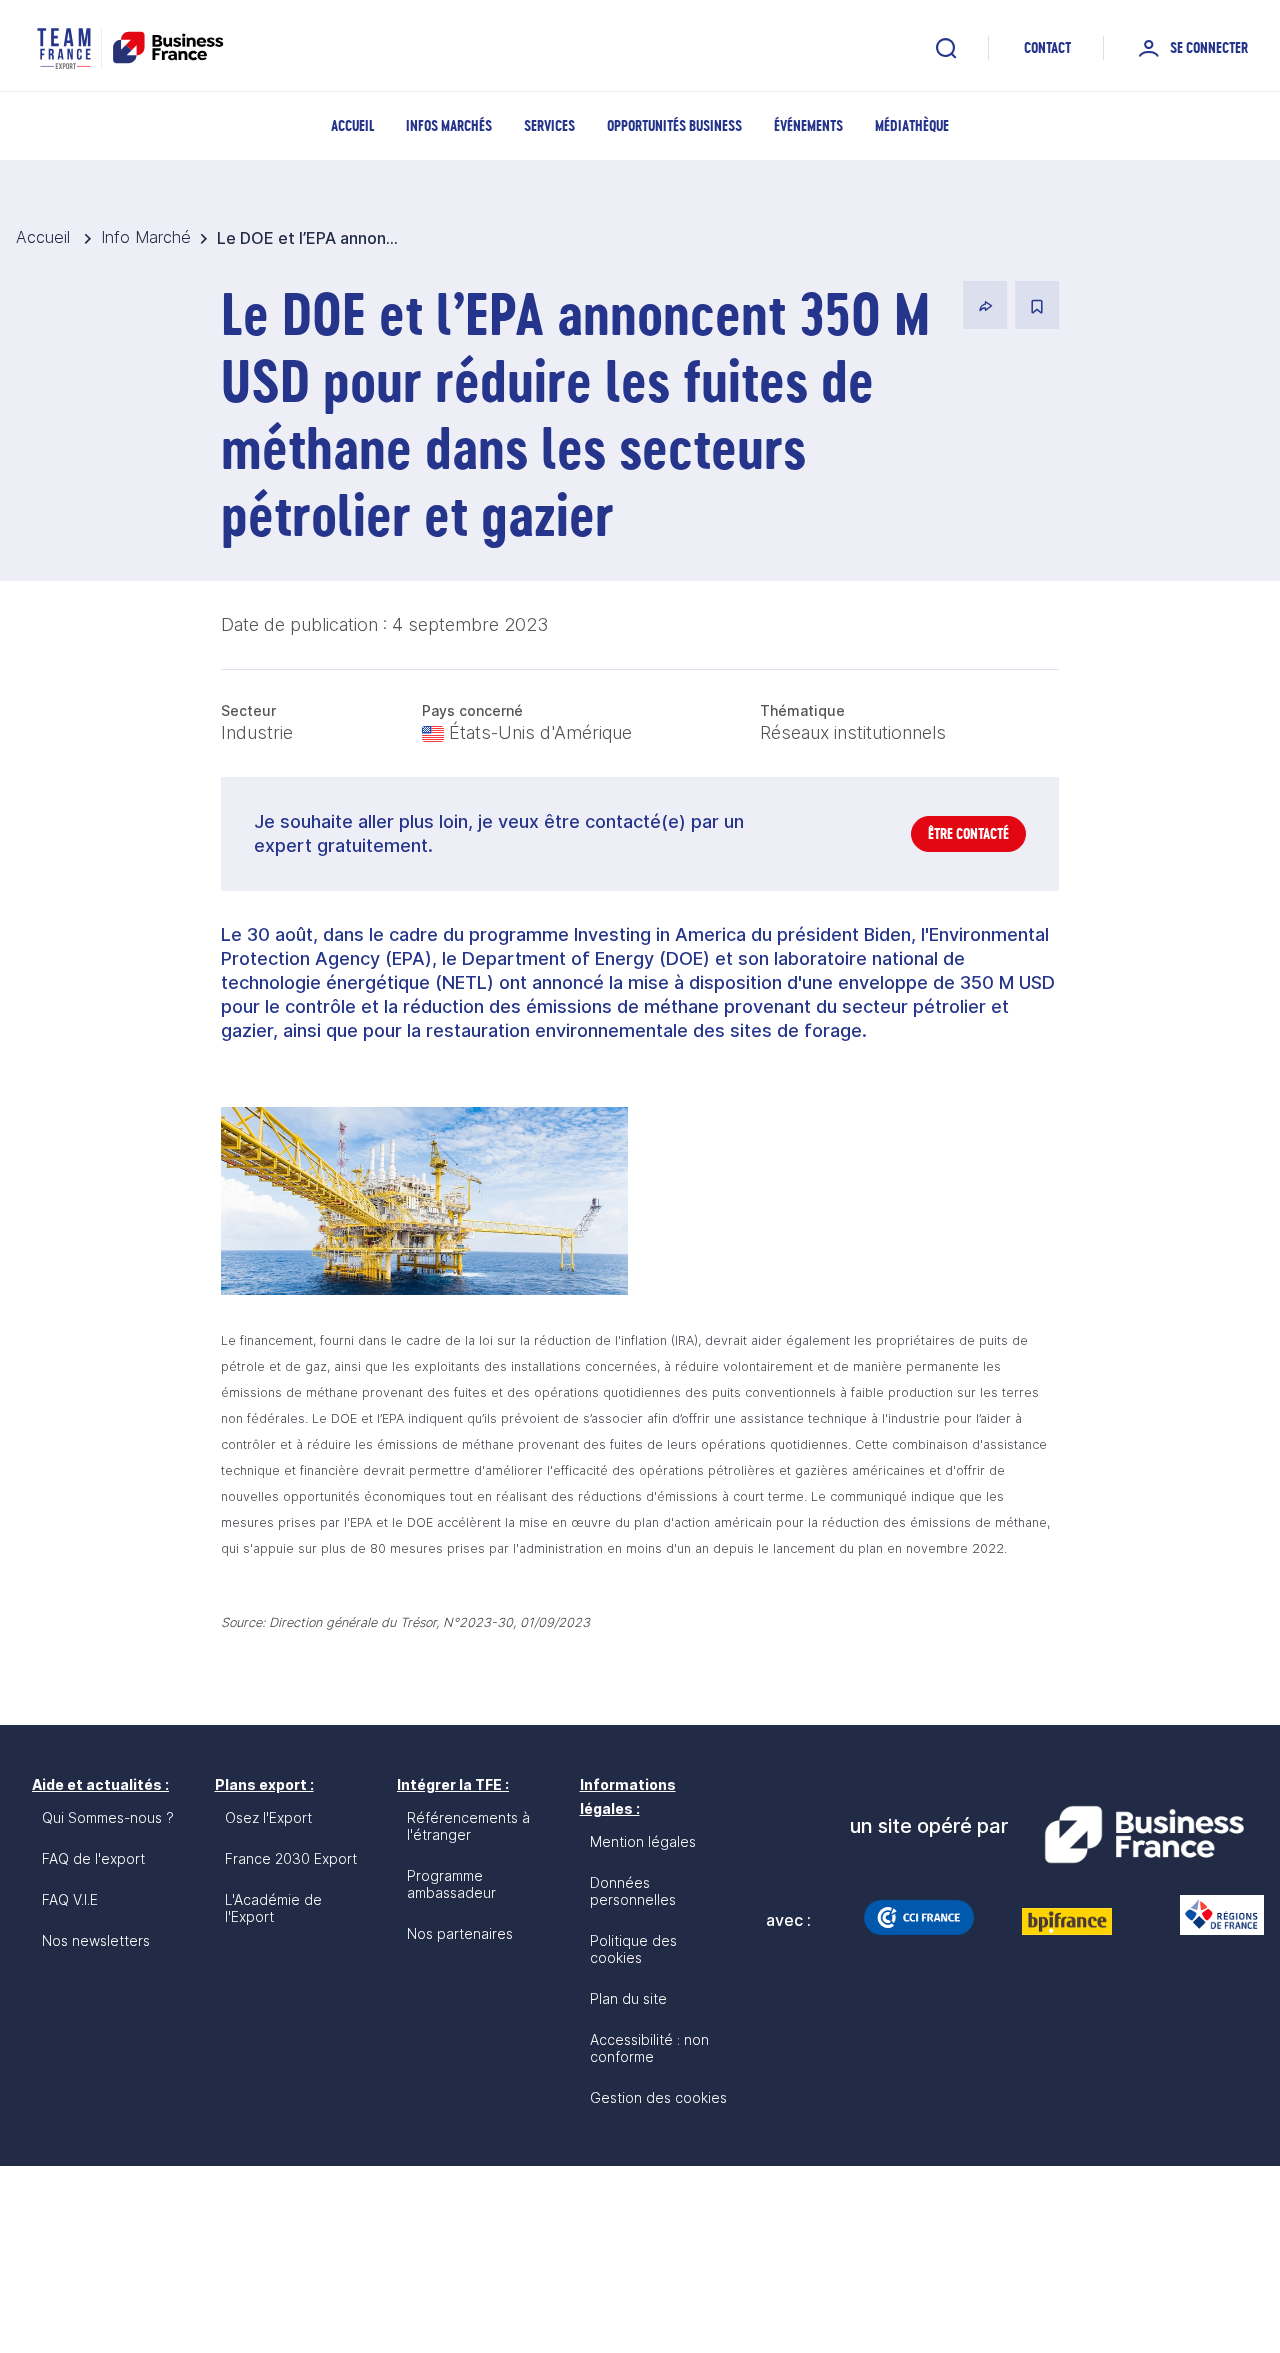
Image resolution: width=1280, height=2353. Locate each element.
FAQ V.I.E (70, 1899)
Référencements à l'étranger (468, 1826)
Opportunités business (674, 125)
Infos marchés (449, 125)
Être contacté (968, 833)
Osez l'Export (268, 1817)
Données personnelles (633, 1891)
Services (549, 125)
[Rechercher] (946, 48)
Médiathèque (912, 125)
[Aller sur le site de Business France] (1144, 1835)
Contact (1047, 47)
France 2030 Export (291, 1858)
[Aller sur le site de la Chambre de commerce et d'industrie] (919, 1917)
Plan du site (628, 1998)
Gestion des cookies (658, 2097)
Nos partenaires (460, 1933)
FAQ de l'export (93, 1858)
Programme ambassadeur (451, 1884)
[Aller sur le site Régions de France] (1212, 1915)
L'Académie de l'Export (273, 1908)
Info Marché (146, 237)
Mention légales (643, 1841)
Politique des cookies (633, 1949)
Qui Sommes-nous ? (108, 1817)
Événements (808, 125)
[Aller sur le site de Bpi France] (1067, 1921)
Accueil (352, 125)
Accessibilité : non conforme (649, 2048)
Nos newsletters (96, 1940)
